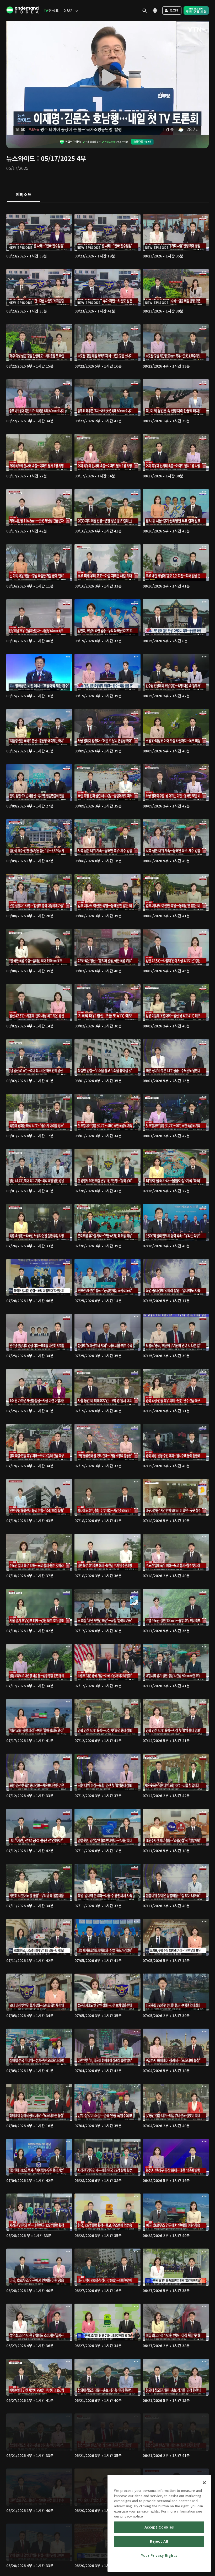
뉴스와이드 (21, 158)
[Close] (204, 2483)
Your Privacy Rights (159, 2555)
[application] (107, 78)
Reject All (159, 2541)
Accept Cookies (159, 2527)
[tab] (23, 195)
